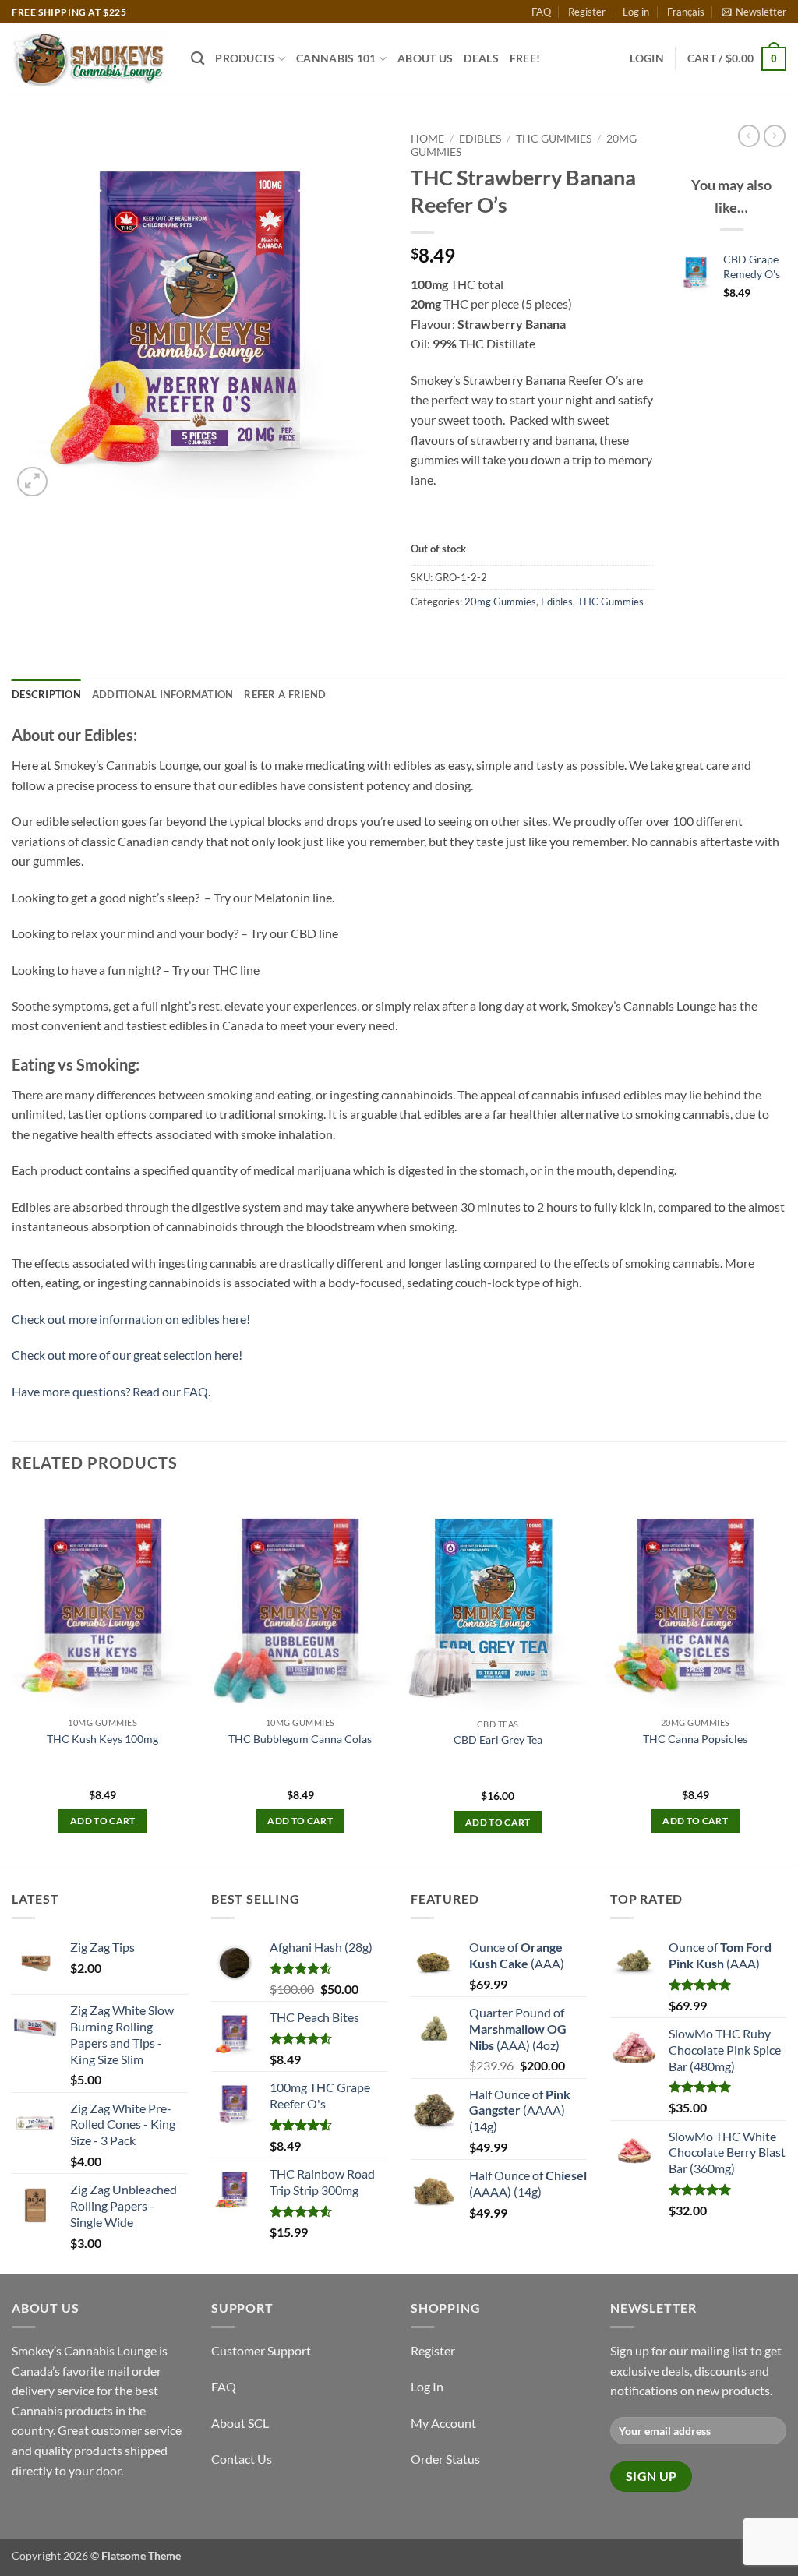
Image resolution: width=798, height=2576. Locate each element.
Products (245, 58)
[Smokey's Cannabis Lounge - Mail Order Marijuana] (90, 59)
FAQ (541, 12)
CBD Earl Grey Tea (498, 1740)
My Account (443, 2423)
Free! (525, 58)
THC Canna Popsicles (695, 1739)
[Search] (198, 59)
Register (587, 12)
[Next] (786, 1676)
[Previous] (12, 1676)
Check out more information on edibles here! (131, 1319)
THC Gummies (554, 139)
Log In (427, 2386)
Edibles (480, 139)
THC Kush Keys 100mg (102, 1739)
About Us (425, 58)
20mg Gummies (500, 602)
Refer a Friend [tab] (285, 694)
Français (686, 12)
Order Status (445, 2459)
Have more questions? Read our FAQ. (111, 1391)
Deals (481, 58)
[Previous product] (775, 136)
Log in (636, 12)
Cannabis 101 (336, 58)
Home (427, 139)
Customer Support (261, 2350)
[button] (754, 12)
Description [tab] (46, 694)
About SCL (240, 2423)
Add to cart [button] (103, 1821)
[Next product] (749, 136)
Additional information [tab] (163, 694)
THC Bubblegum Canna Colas (300, 1739)
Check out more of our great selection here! (127, 1355)
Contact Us (242, 2459)
